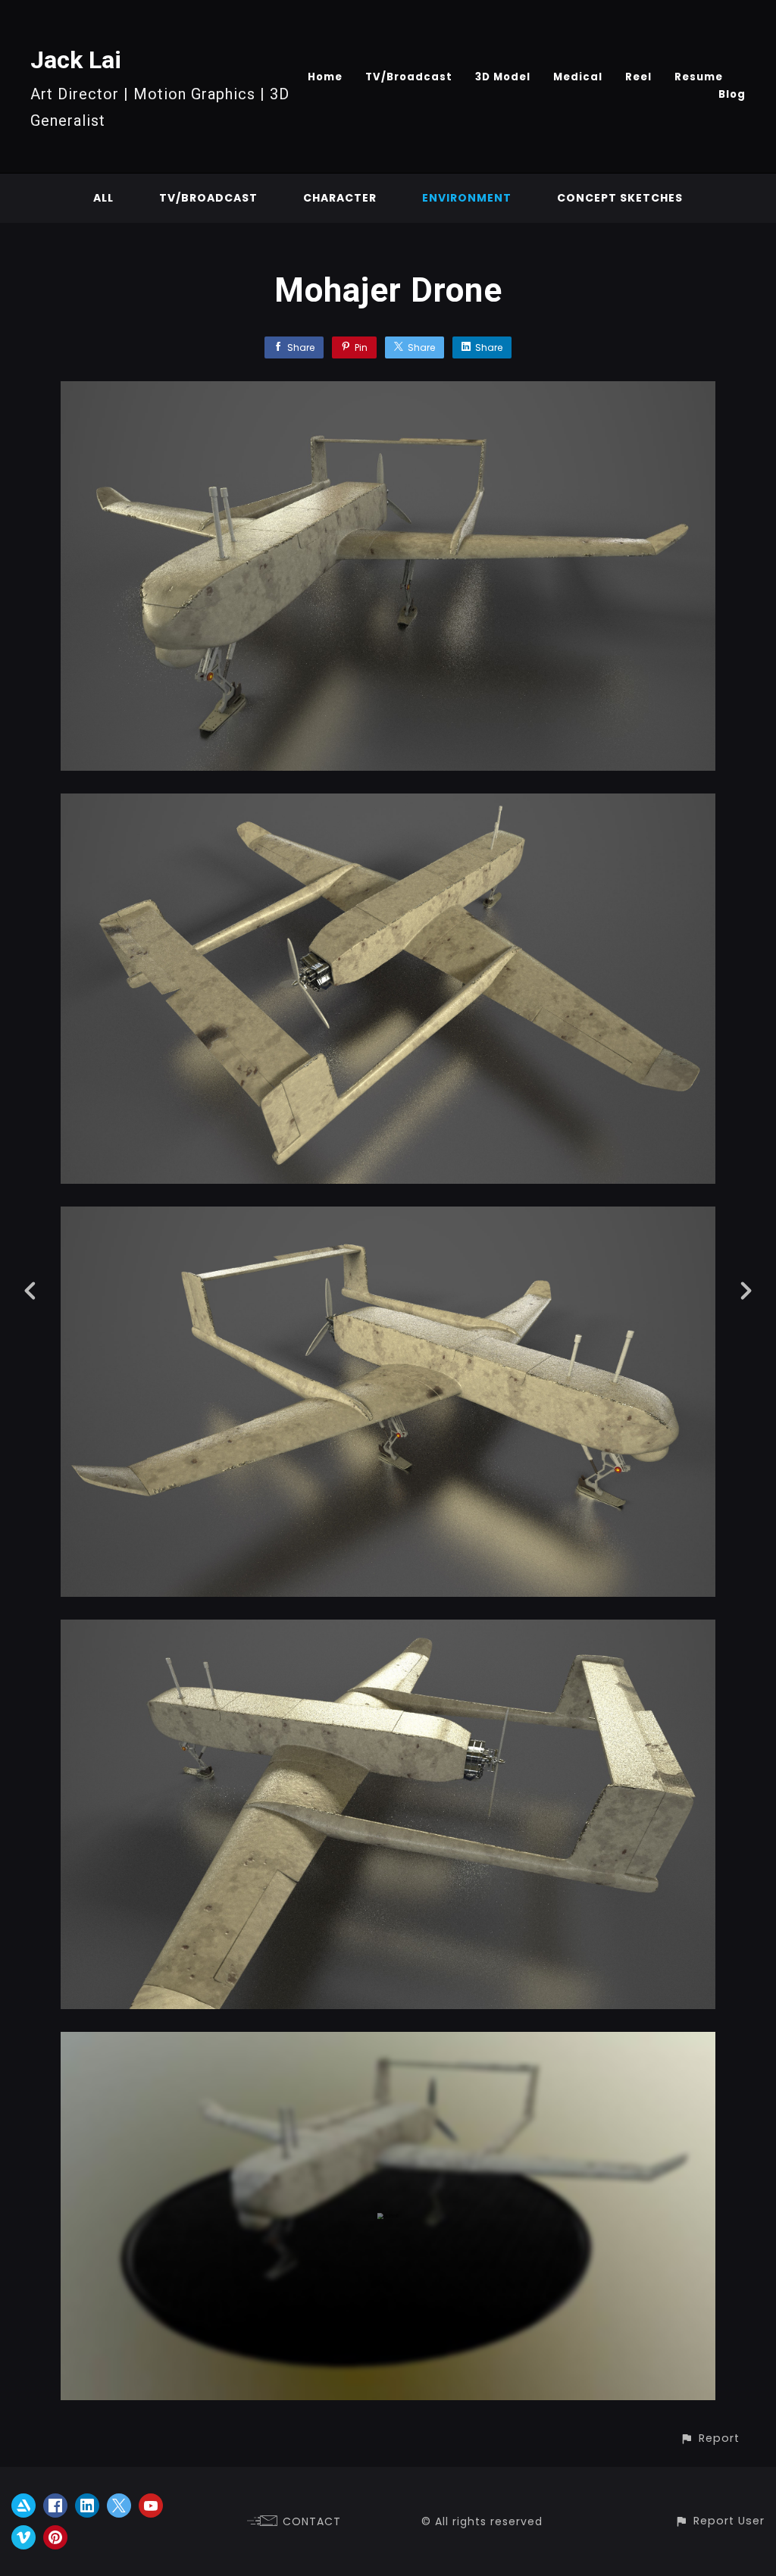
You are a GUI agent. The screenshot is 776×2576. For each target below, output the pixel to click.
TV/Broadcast (409, 77)
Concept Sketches (620, 198)
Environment (467, 198)
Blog (732, 94)
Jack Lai (76, 60)
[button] (710, 2438)
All (103, 198)
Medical (578, 77)
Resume (699, 77)
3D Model (503, 77)
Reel (638, 77)
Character (340, 198)
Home (325, 77)
